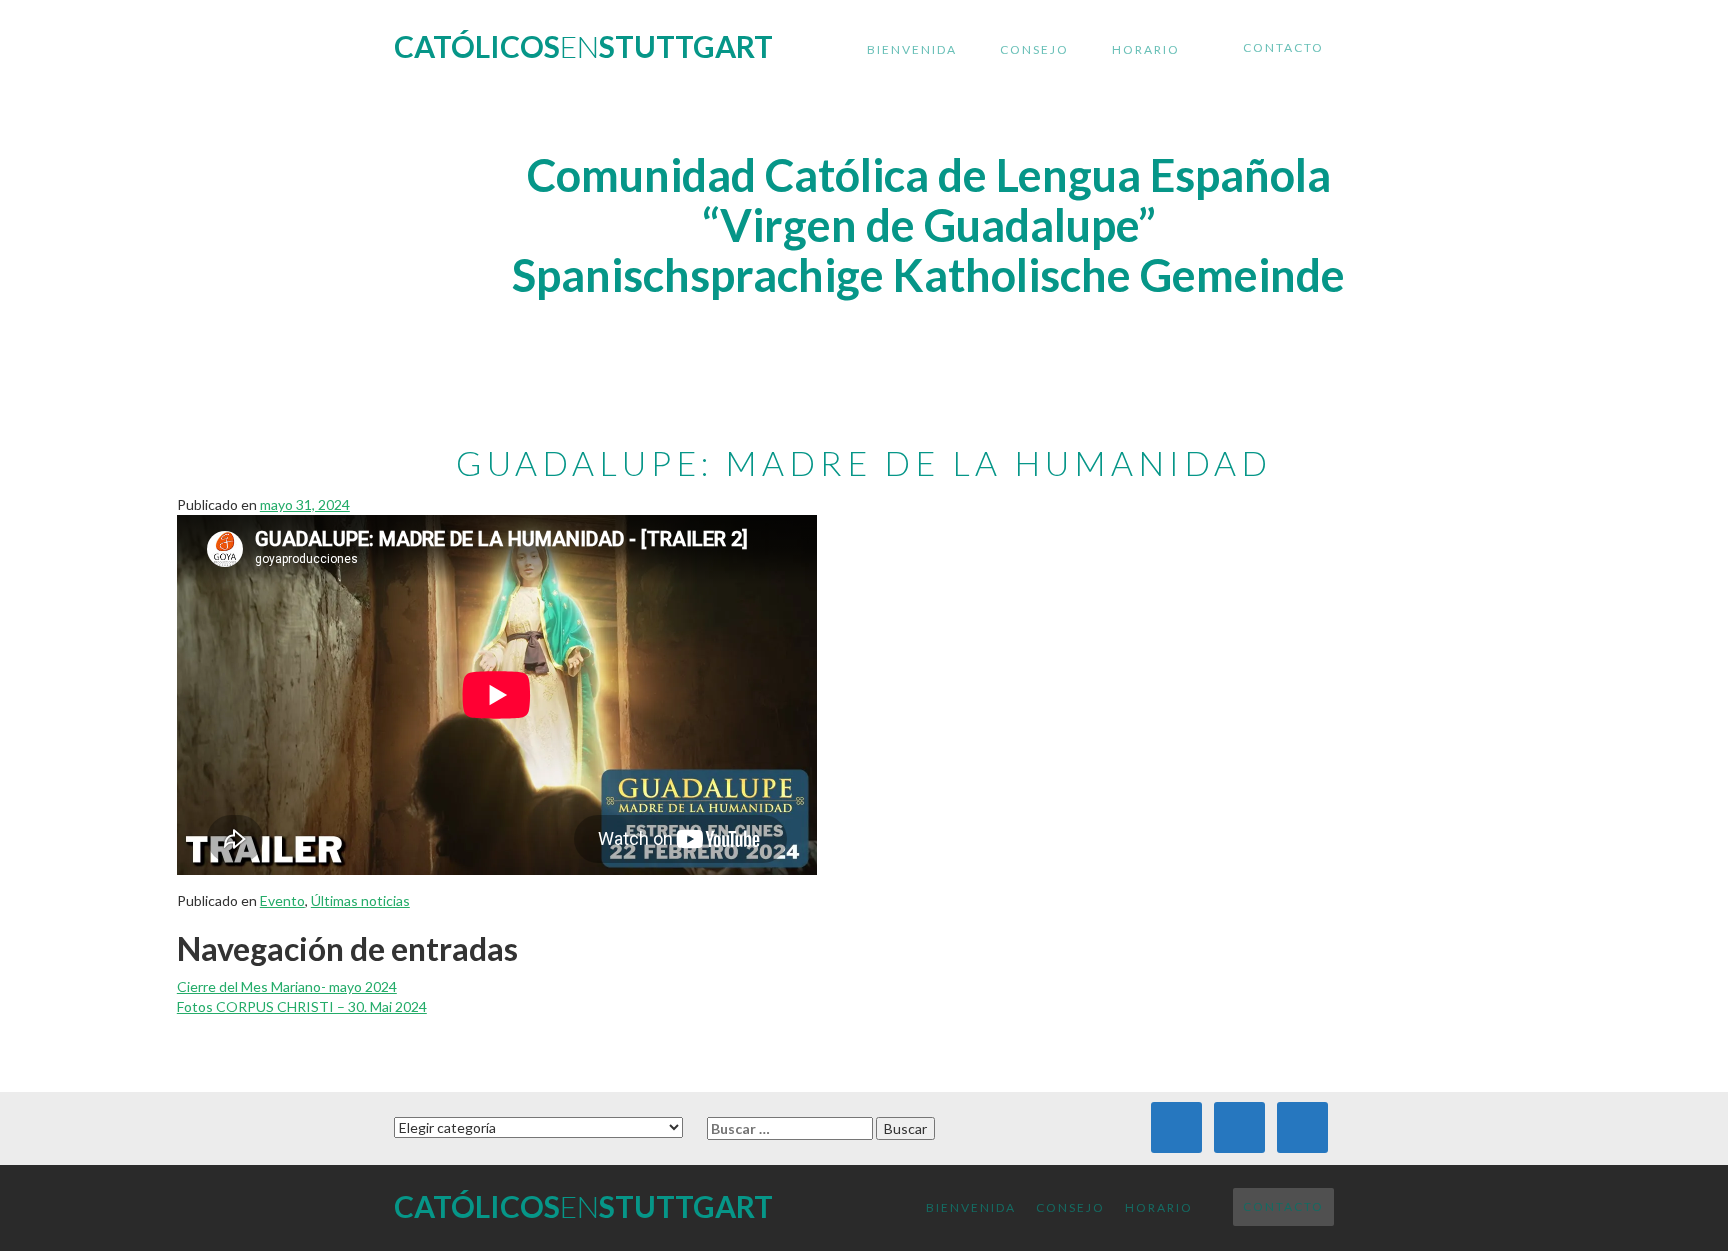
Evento (282, 900)
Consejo (1034, 49)
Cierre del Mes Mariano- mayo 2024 (287, 986)
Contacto (1283, 47)
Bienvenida (912, 49)
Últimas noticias (360, 900)
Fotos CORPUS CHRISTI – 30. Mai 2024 (302, 1006)
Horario (1146, 49)
